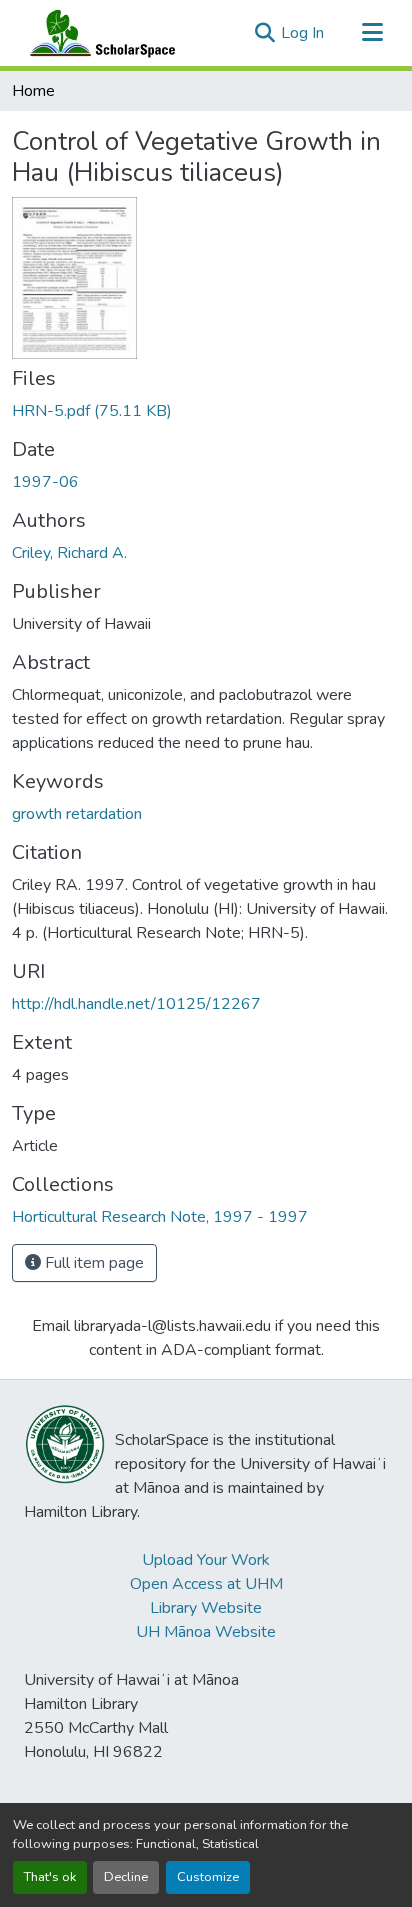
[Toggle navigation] (372, 33)
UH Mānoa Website (206, 1632)
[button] (98, 33)
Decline (126, 1877)
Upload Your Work (206, 1560)
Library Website (206, 1608)
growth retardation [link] (77, 814)
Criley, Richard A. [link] (69, 553)
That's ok (50, 1877)
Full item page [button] (92, 1263)
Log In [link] (302, 33)
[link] (206, 411)
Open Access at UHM (206, 1584)
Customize (208, 1877)
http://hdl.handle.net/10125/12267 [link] (136, 1004)
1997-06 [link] (45, 482)
